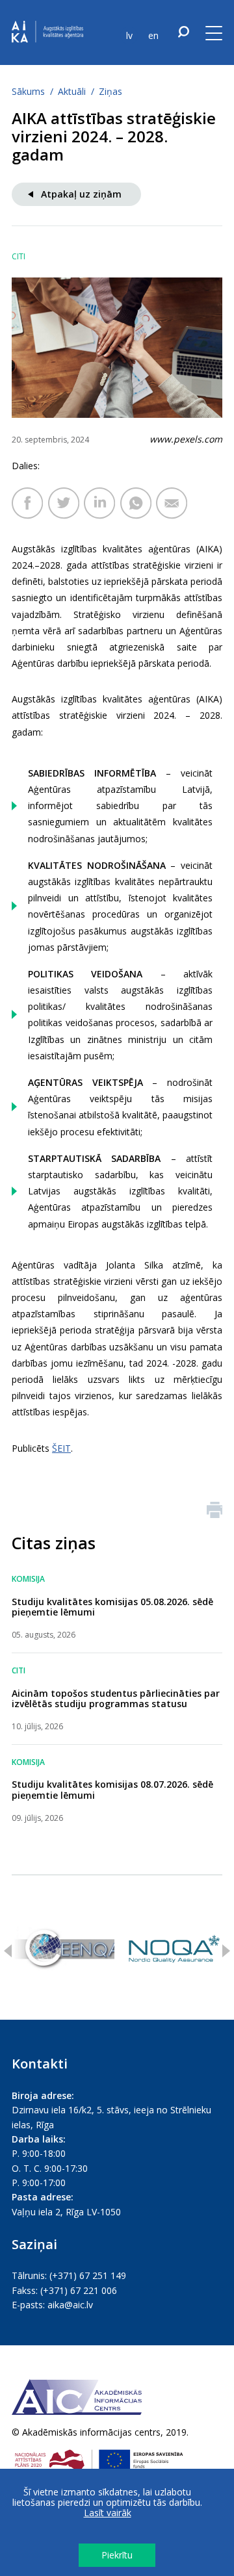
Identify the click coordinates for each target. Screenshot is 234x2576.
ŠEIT (61, 1448)
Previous (8, 1951)
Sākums (28, 91)
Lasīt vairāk (108, 2513)
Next (226, 1951)
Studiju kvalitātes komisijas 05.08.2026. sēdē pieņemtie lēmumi (112, 1607)
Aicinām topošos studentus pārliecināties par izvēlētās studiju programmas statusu (116, 1699)
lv (129, 35)
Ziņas (110, 91)
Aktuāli (72, 91)
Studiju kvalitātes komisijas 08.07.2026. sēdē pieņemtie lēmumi (112, 1790)
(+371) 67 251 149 (88, 2275)
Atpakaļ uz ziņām (81, 194)
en (153, 35)
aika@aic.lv (70, 2305)
